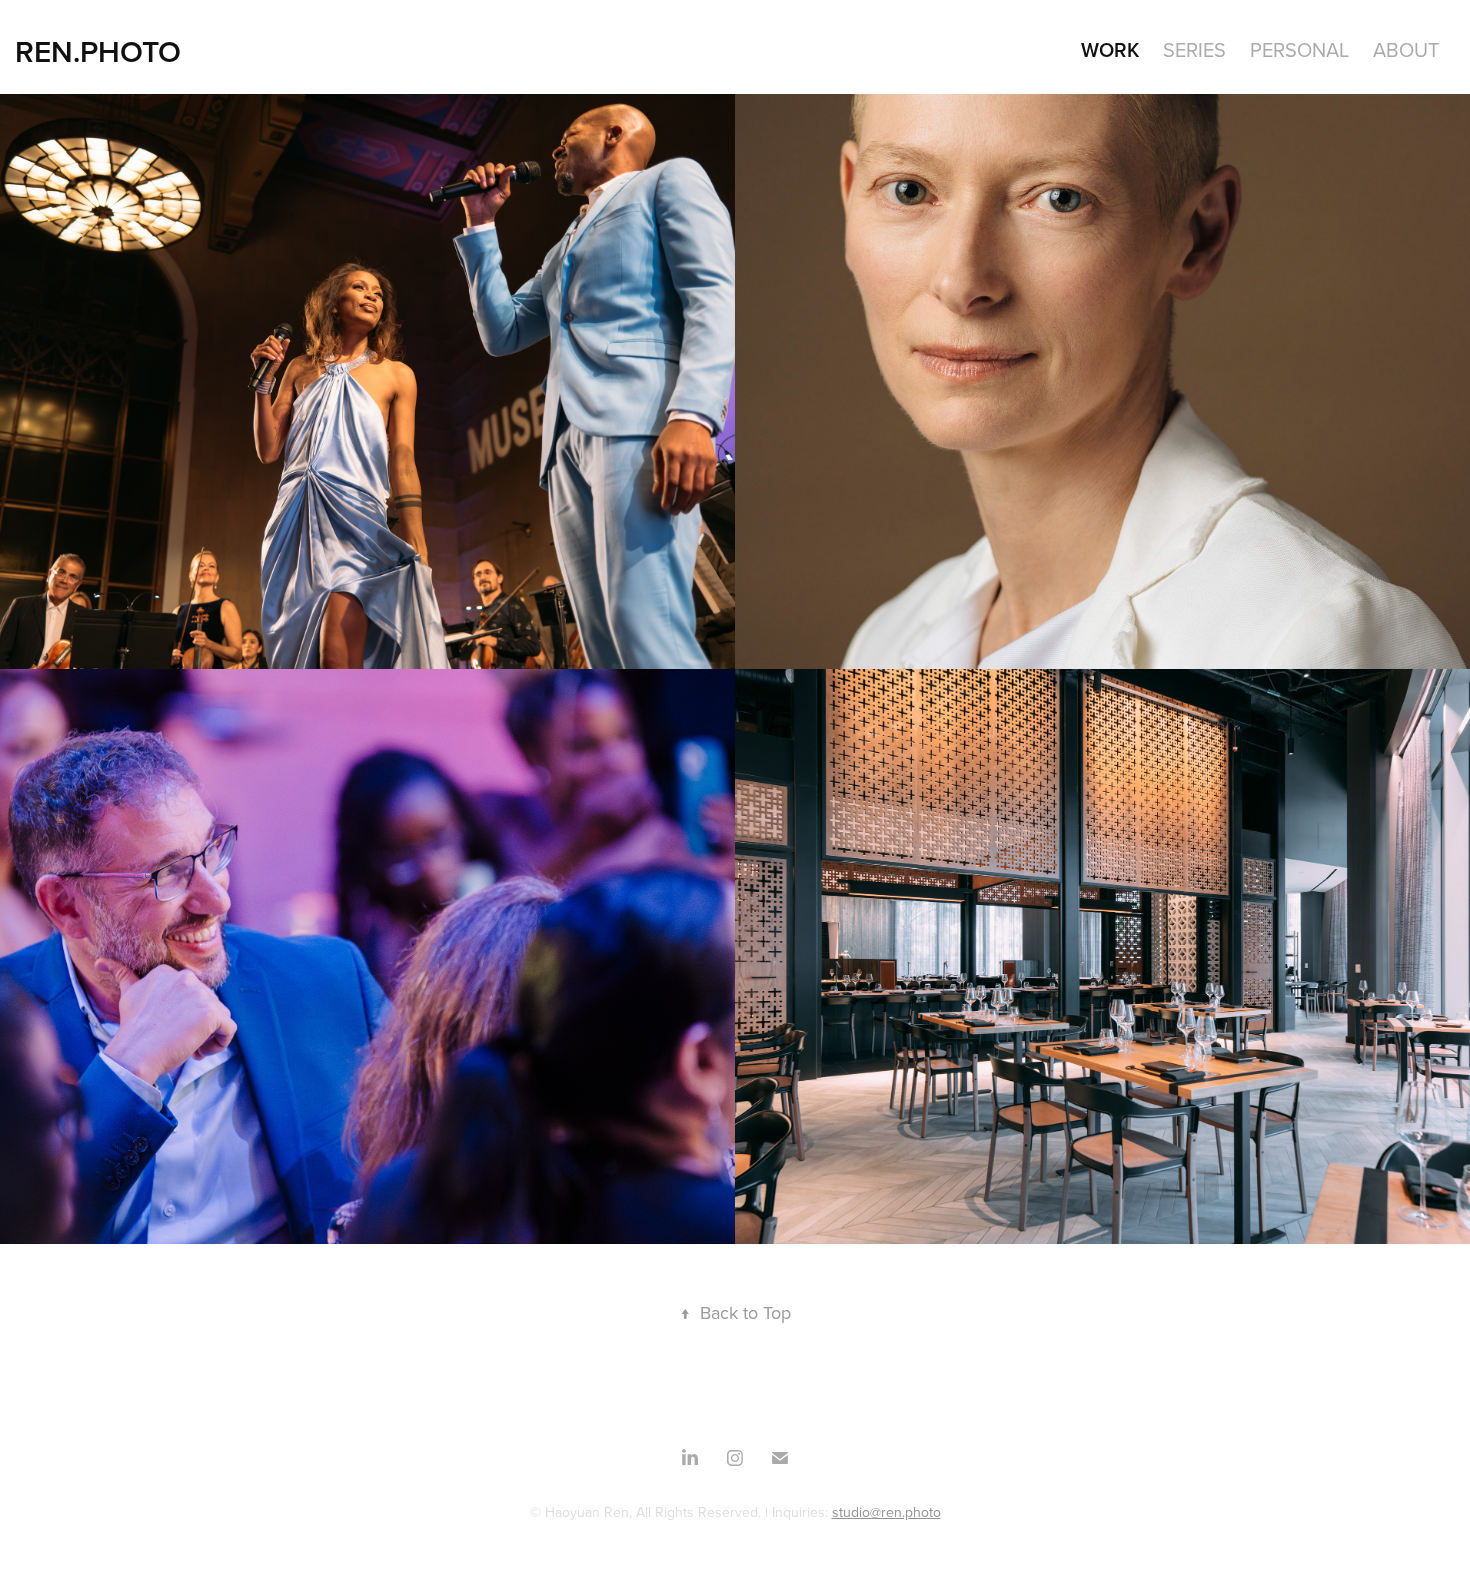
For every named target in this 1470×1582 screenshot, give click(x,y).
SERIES (1194, 49)
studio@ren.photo (886, 1512)
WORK (1110, 49)
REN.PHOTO (98, 51)
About (1406, 49)
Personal (1299, 49)
